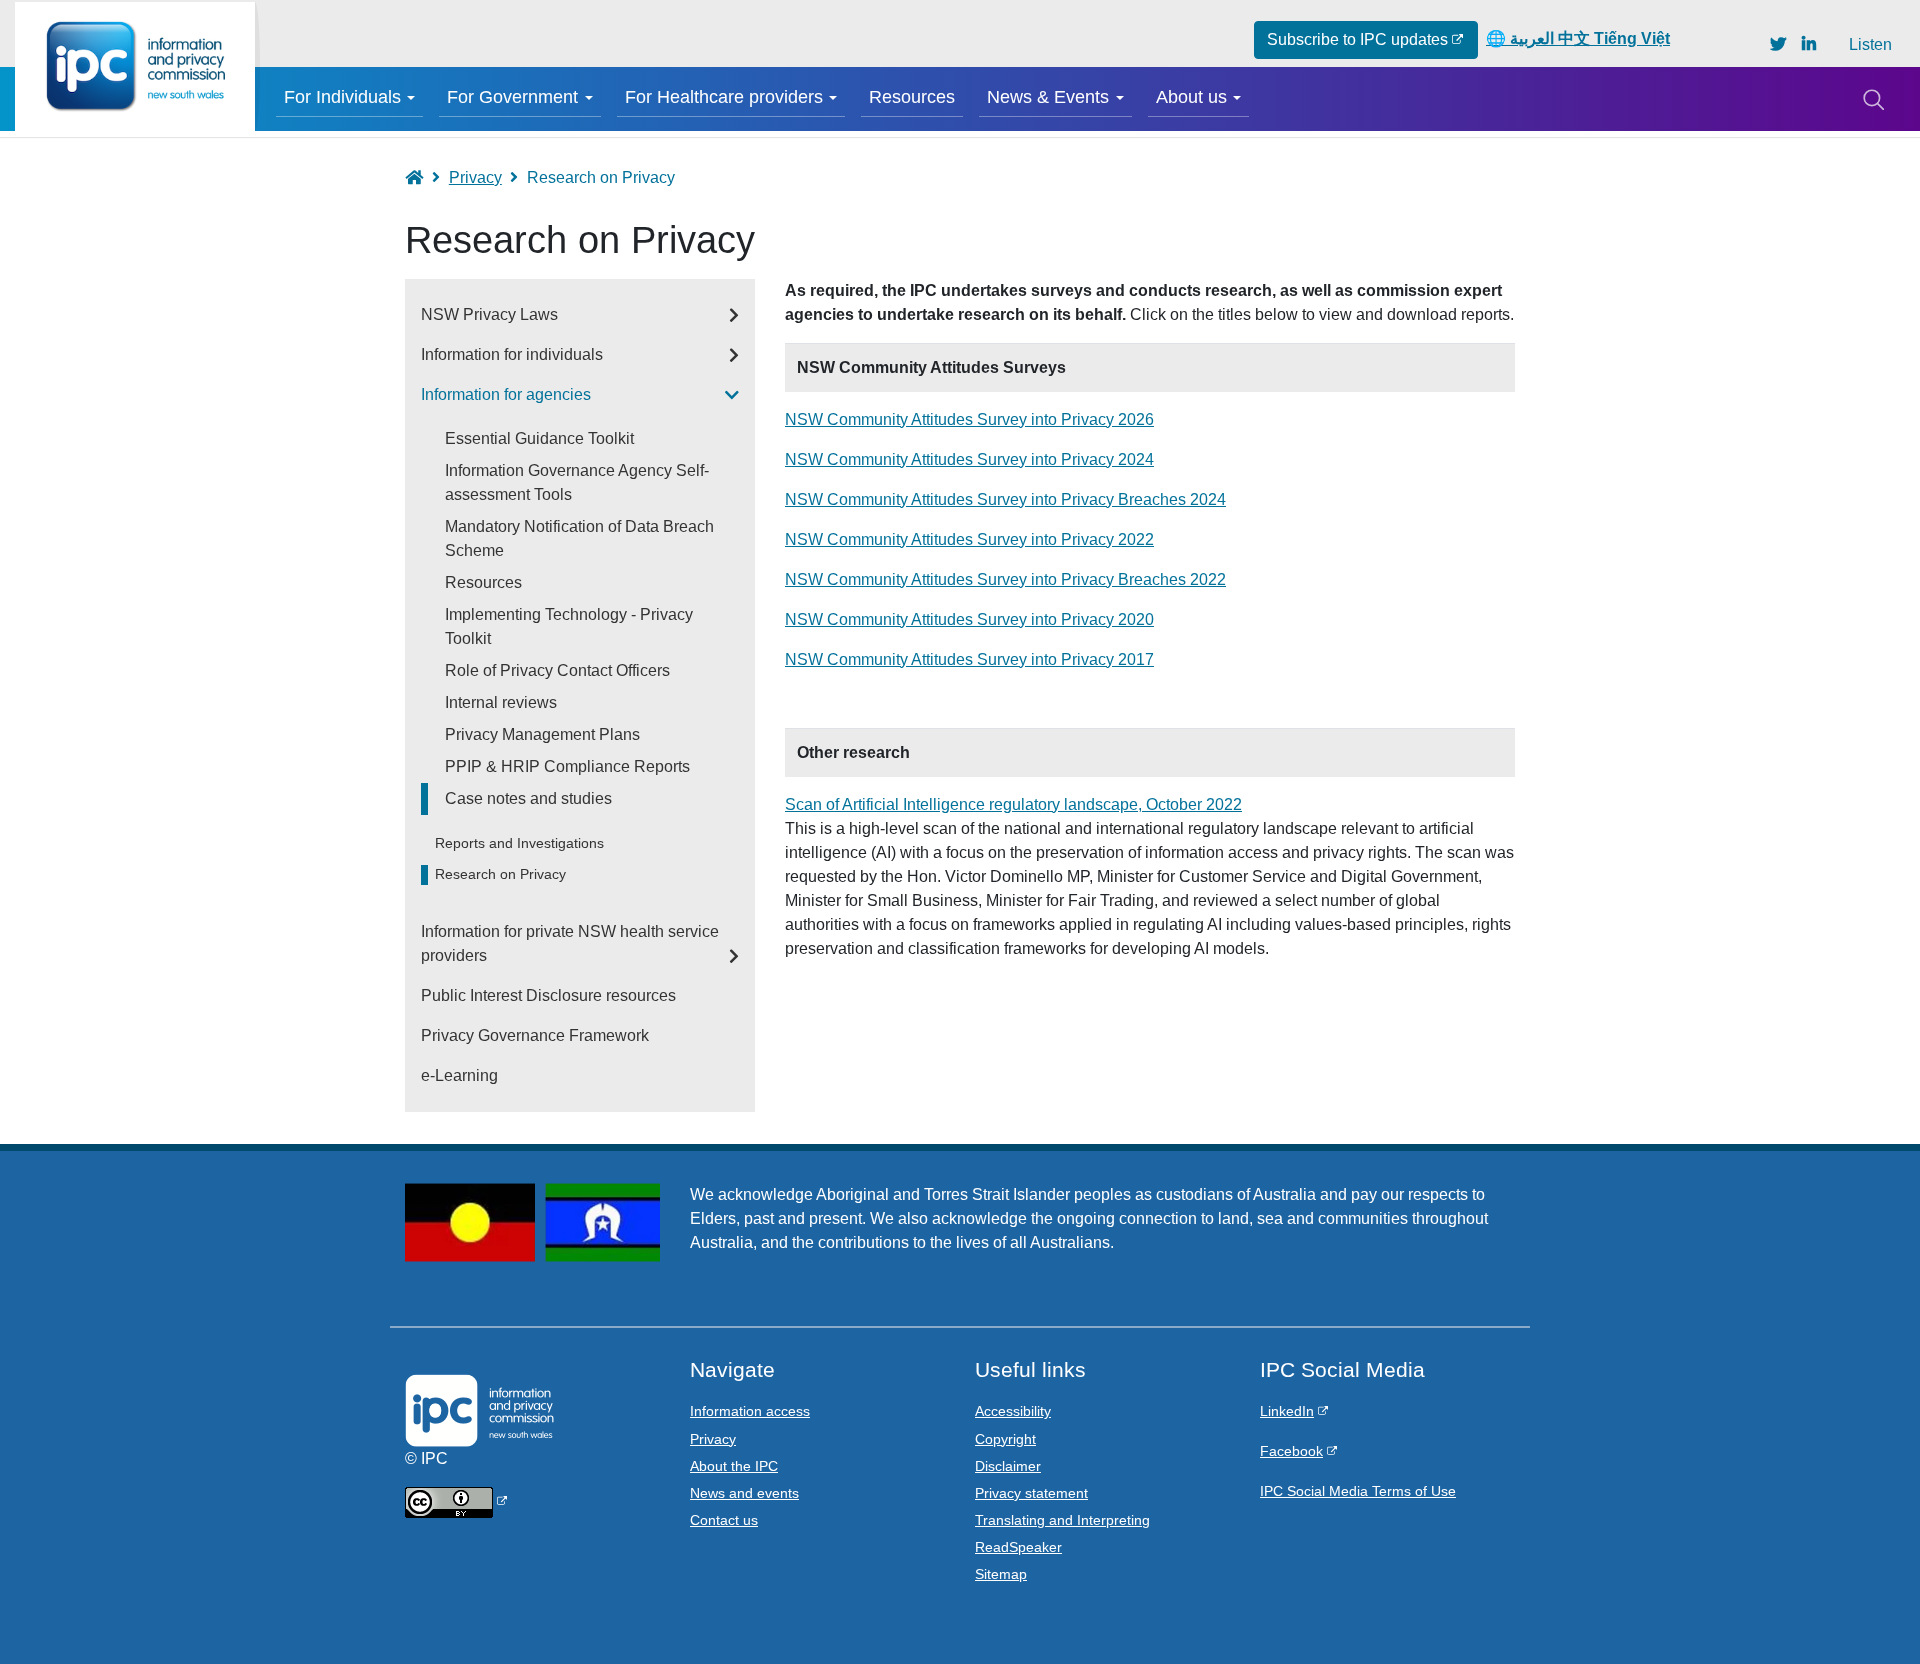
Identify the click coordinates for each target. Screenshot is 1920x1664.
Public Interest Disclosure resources (548, 995)
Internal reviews (501, 702)
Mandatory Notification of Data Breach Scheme (579, 538)
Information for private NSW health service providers (570, 943)
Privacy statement (1031, 1493)
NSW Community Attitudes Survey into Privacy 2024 (969, 459)
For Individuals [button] (342, 97)
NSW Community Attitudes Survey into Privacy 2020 (969, 619)
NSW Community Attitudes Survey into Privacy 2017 (969, 659)
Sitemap (1001, 1574)
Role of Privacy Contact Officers (557, 670)
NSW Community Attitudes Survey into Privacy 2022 (969, 539)
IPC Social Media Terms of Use (1358, 1491)
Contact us (724, 1520)
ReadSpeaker (1018, 1547)
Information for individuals (512, 354)
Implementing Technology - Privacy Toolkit (569, 626)
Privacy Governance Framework (535, 1035)
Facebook (1291, 1451)
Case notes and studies (528, 798)
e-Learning (459, 1075)
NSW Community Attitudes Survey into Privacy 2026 (969, 419)
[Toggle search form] (1873, 99)
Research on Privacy (500, 874)
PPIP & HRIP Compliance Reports (567, 766)
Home (423, 177)
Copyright (1005, 1439)
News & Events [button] (1048, 97)
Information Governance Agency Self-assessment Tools (577, 482)
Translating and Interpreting (1062, 1520)
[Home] (135, 66)
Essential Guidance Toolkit (539, 438)
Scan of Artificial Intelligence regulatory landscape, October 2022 (1013, 804)
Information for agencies (506, 394)
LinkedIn (1287, 1411)
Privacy (475, 177)
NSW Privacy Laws (489, 314)
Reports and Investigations (519, 843)
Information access (750, 1411)
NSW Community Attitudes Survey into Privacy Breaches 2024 (1005, 499)
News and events (744, 1493)
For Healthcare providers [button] (724, 97)
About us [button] (1191, 97)
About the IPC (734, 1466)
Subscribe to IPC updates (1357, 39)
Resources (912, 97)
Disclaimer (1008, 1466)
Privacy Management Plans (542, 734)
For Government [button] (512, 97)
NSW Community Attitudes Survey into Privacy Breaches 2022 (1005, 579)
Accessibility (1013, 1411)
